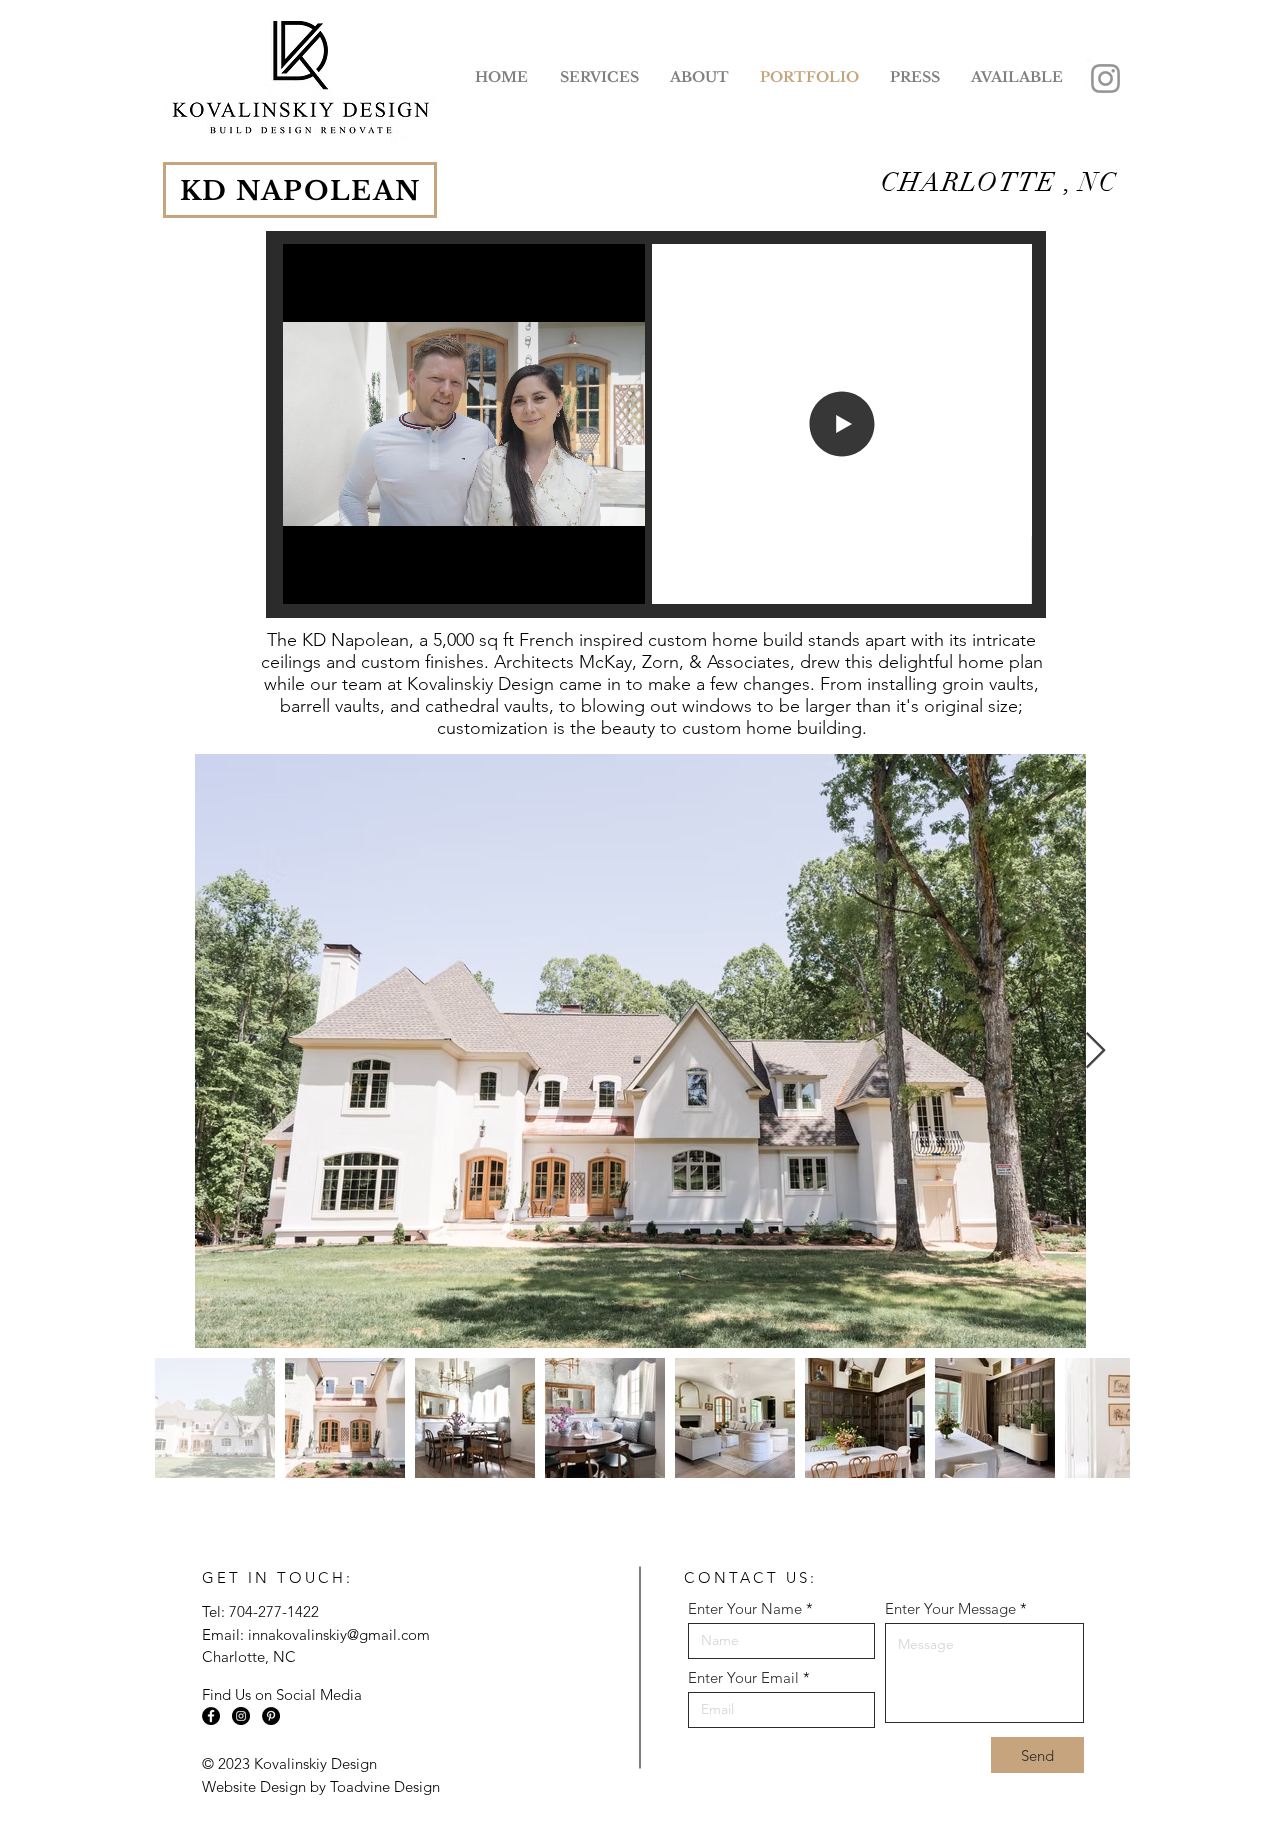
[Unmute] (343, 577)
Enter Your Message (950, 1608)
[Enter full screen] (618, 577)
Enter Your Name (745, 1608)
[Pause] (309, 577)
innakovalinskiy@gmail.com (339, 1634)
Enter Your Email (743, 1677)
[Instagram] (1105, 78)
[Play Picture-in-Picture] (584, 577)
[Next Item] (1095, 1051)
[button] (699, 77)
